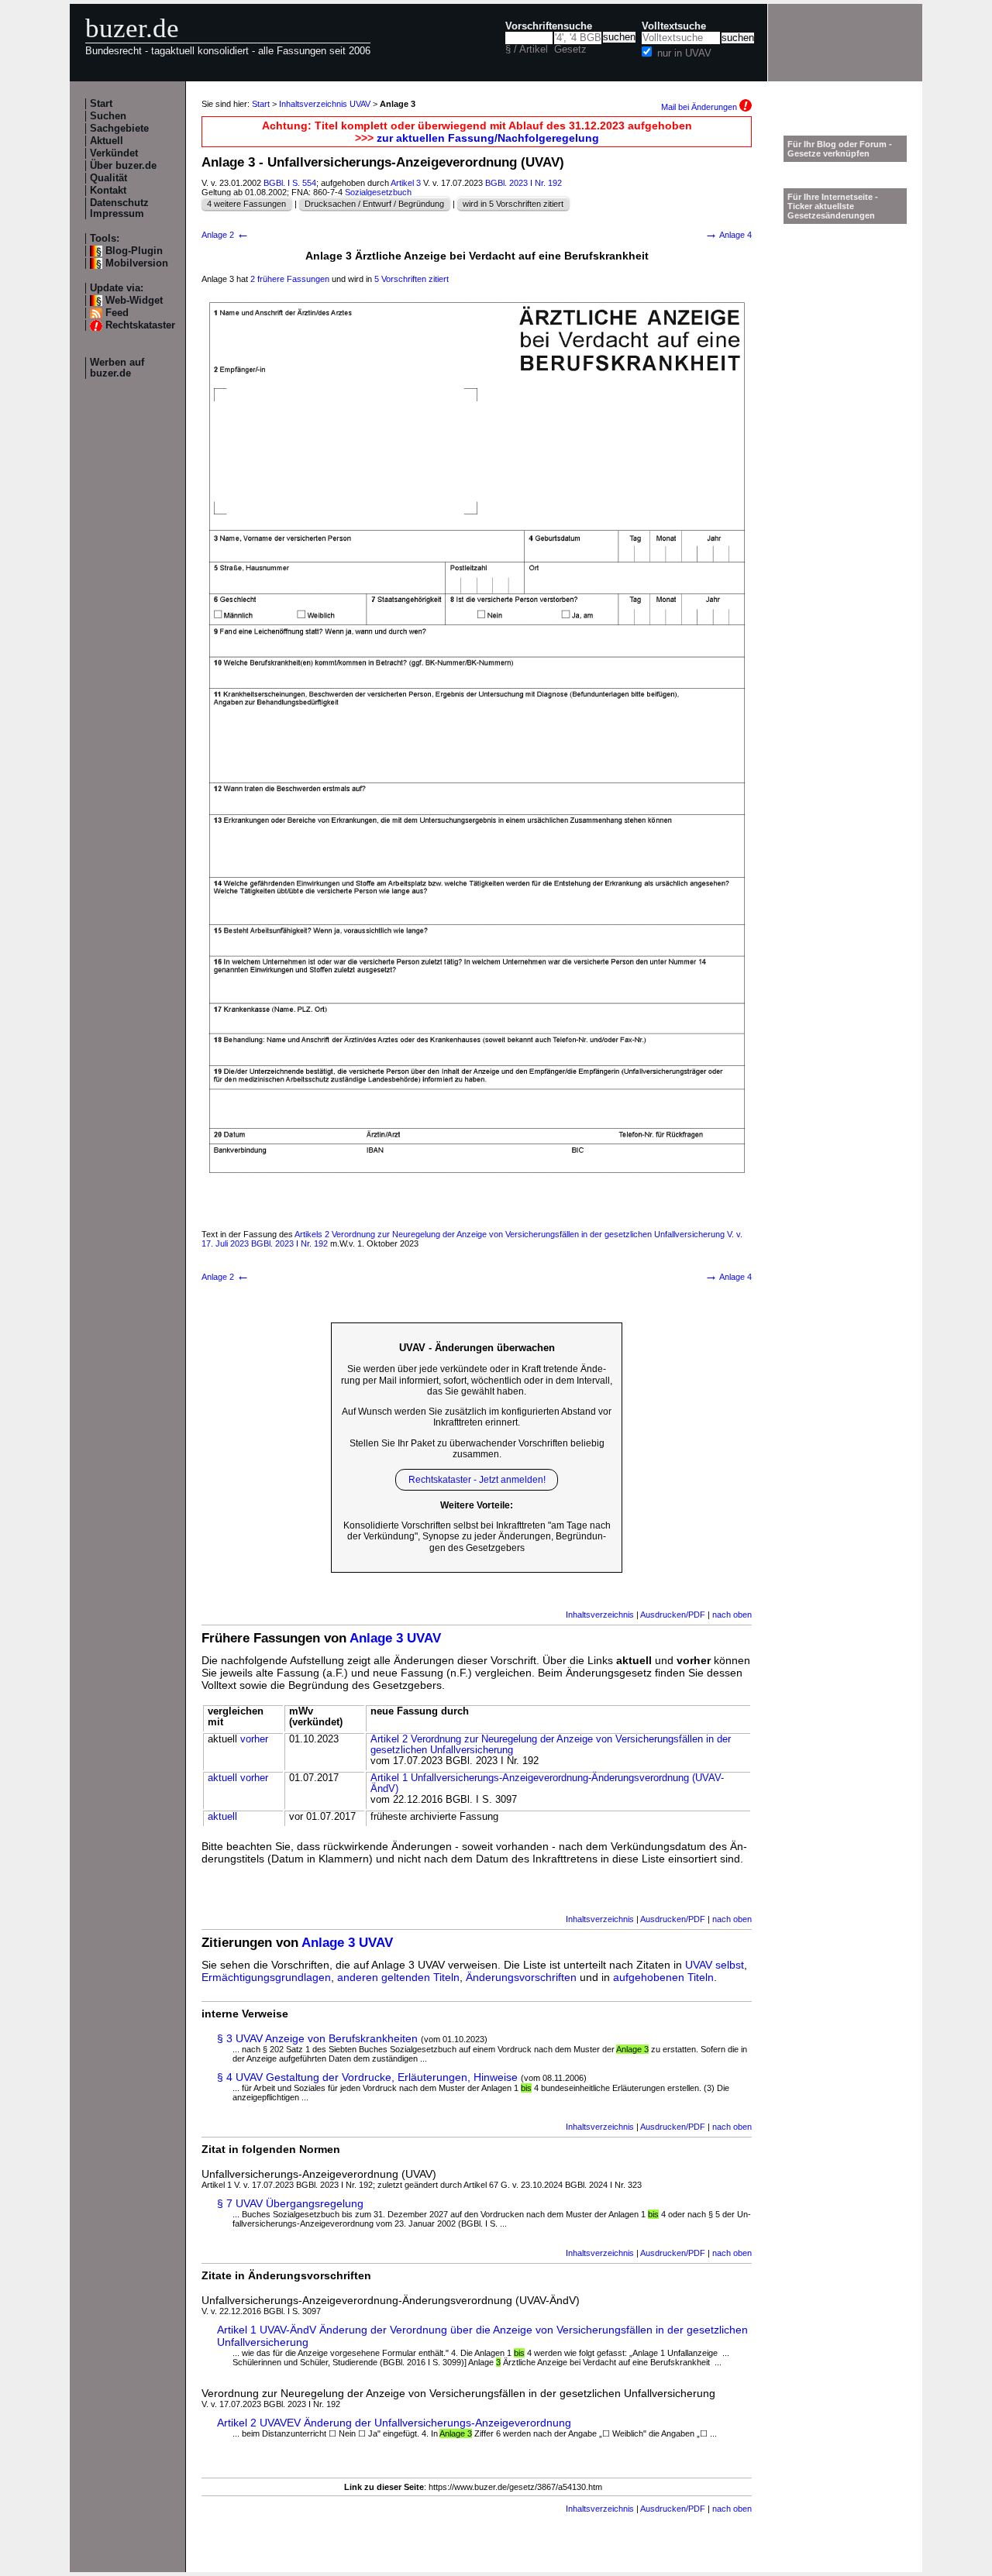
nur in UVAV (684, 53)
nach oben (732, 1615)
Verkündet (114, 153)
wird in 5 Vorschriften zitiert (513, 204)
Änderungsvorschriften (521, 1977)
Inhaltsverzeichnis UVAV (325, 104)
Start (101, 104)
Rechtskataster (140, 325)
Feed (117, 313)
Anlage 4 (728, 235)
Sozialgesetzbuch (378, 192)
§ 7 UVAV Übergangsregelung (290, 2203)
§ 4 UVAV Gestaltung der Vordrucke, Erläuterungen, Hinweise (367, 2077)
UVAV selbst (715, 1965)
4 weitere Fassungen (246, 204)
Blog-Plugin (134, 251)
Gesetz (570, 50)
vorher (254, 1739)
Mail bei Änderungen (700, 107)
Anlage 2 (226, 235)
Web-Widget (134, 301)
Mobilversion (137, 263)
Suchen (108, 116)
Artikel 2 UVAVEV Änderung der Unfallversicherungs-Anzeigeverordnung (394, 2423)
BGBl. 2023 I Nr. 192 (524, 183)
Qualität (108, 178)
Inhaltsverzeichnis (600, 1615)
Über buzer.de (123, 166)
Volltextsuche (674, 26)
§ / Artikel (527, 50)
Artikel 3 (406, 183)
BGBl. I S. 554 (290, 183)
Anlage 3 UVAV (395, 1638)
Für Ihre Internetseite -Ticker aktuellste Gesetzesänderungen (833, 206)
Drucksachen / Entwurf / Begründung (374, 204)
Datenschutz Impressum (119, 208)
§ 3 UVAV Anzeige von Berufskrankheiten (317, 2038)
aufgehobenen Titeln (663, 1977)
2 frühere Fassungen (290, 279)
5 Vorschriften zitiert (412, 279)
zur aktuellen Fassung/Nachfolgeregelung (488, 138)
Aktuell (107, 141)
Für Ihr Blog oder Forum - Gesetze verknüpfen (840, 149)
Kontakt (108, 191)
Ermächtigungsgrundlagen (266, 1977)
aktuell (222, 1778)
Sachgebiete (119, 129)
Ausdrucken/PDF (673, 1615)
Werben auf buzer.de (117, 368)
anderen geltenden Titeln (398, 1977)
